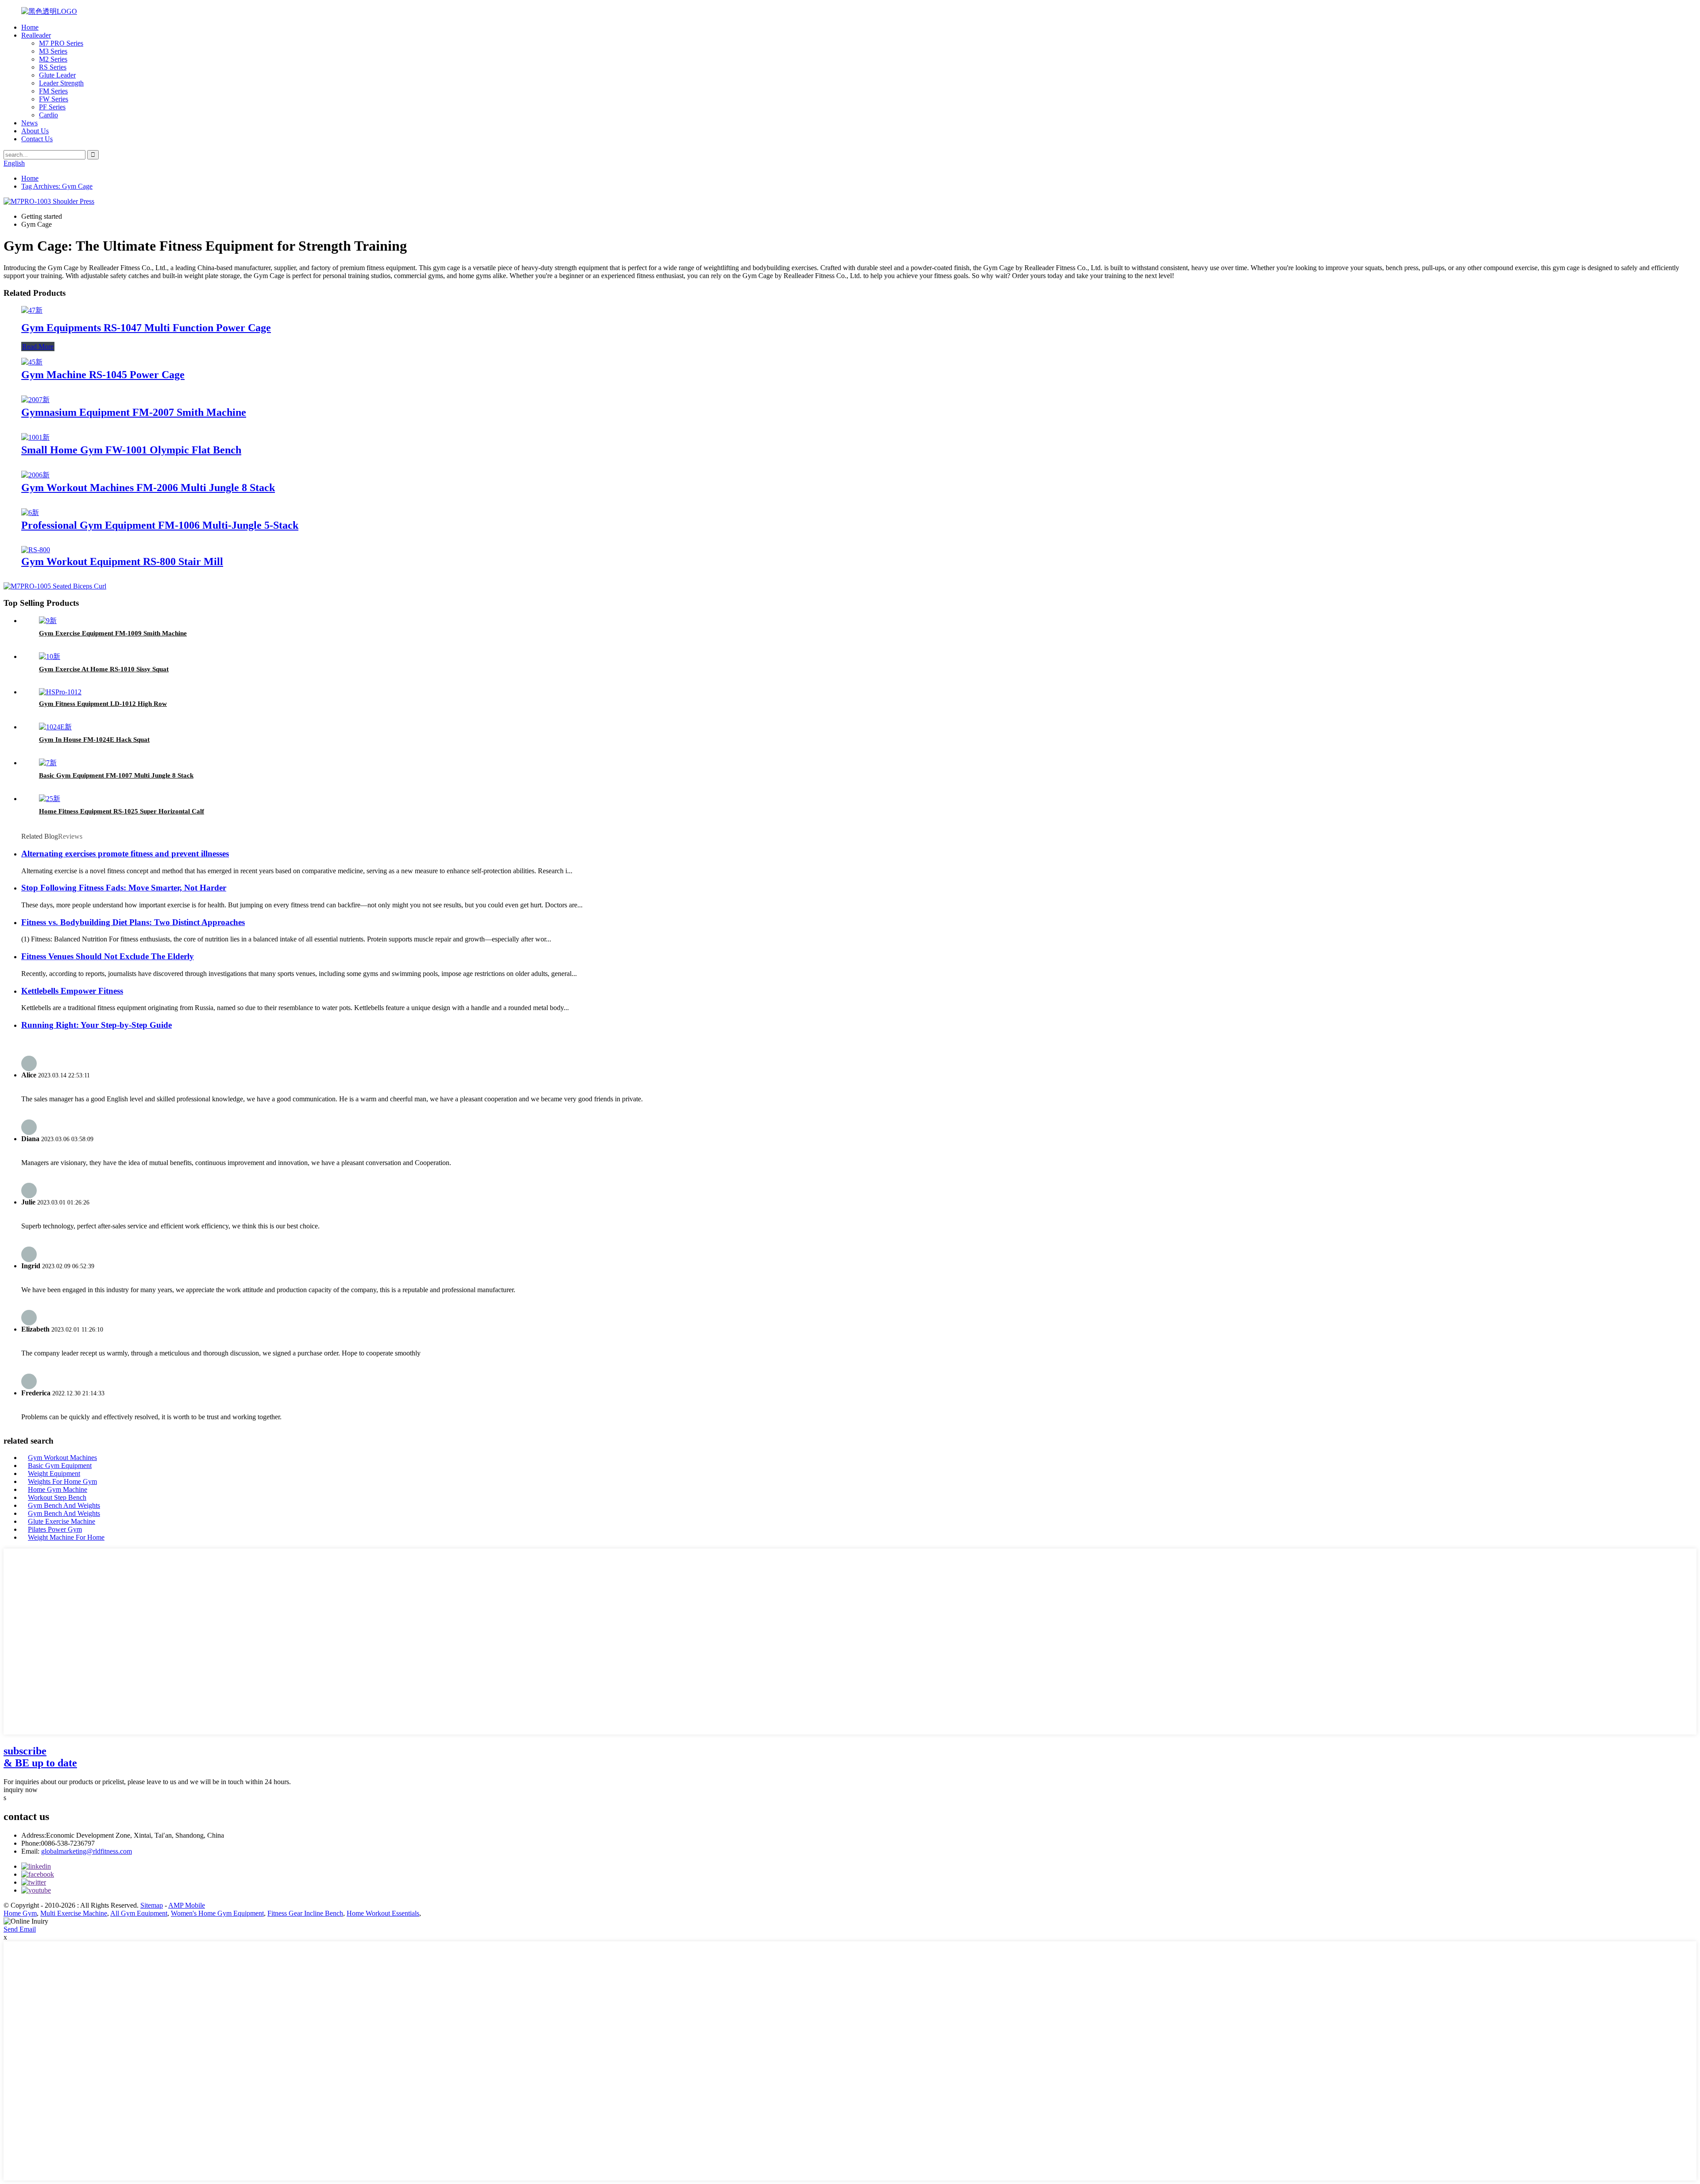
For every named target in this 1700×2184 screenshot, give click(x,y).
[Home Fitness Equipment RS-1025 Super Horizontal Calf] (50, 799)
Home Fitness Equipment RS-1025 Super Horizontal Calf (122, 811)
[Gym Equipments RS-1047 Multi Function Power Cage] (32, 310)
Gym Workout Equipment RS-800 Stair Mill (122, 561)
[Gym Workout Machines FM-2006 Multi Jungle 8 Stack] (35, 475)
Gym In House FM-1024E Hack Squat (94, 740)
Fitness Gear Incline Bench (305, 1913)
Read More (38, 347)
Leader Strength (61, 83)
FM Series (53, 91)
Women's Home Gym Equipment (217, 1913)
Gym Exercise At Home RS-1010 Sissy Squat (104, 669)
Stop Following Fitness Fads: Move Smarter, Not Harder (124, 888)
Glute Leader (57, 75)
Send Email (20, 1929)
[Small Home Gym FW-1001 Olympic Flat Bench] (35, 437)
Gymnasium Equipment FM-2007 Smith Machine (134, 412)
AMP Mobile (187, 1905)
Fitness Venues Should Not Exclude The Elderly (108, 956)
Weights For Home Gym (62, 1481)
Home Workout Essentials (383, 1913)
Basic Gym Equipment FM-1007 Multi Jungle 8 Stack (116, 775)
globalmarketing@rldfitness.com (87, 1851)
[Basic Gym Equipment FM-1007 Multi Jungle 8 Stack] (48, 763)
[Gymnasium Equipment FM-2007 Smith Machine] (35, 400)
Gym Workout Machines (62, 1458)
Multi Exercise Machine (74, 1913)
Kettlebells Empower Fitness (72, 991)
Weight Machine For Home (66, 1537)
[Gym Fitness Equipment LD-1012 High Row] (60, 692)
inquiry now (21, 1790)
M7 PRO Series (61, 43)
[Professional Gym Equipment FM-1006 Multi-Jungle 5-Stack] (30, 513)
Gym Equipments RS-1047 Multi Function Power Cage (146, 328)
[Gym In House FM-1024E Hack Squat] (55, 727)
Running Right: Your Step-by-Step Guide (97, 1025)
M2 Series (53, 59)
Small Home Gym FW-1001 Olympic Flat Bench (131, 450)
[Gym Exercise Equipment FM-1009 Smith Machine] (48, 621)
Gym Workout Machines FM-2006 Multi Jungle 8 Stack (148, 488)
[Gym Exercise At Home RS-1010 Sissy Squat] (50, 656)
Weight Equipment (54, 1473)
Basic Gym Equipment (60, 1466)
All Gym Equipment (139, 1913)
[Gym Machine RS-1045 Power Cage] (32, 362)
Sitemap (152, 1905)
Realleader (36, 35)
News (29, 123)
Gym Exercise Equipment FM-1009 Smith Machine (113, 633)
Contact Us (37, 139)
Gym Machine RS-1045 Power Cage (103, 375)
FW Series (54, 99)
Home (30, 27)
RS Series (53, 67)
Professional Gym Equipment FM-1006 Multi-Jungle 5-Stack (160, 525)
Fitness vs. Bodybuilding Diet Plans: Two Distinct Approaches (133, 922)
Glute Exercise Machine (62, 1521)
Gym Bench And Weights (64, 1505)
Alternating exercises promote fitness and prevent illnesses (125, 854)
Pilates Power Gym (55, 1529)
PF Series (52, 107)
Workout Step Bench (57, 1497)
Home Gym (20, 1913)
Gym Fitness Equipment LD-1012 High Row (103, 704)
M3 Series (53, 51)
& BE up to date (40, 1757)
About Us (35, 131)
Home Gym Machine (58, 1489)
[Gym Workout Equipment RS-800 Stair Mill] (36, 550)
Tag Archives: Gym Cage (57, 186)
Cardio (48, 115)
